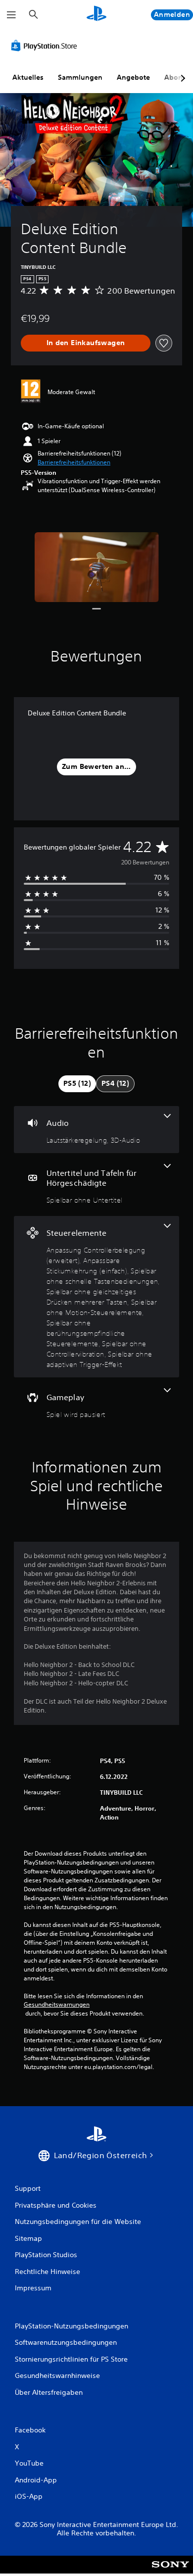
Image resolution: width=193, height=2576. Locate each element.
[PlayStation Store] (46, 46)
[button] (74, 462)
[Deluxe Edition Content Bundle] (97, 567)
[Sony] (170, 2571)
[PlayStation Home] (96, 15)
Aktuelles (28, 77)
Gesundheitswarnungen (57, 2005)
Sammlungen (80, 77)
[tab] (77, 1084)
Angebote (133, 77)
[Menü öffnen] (11, 15)
